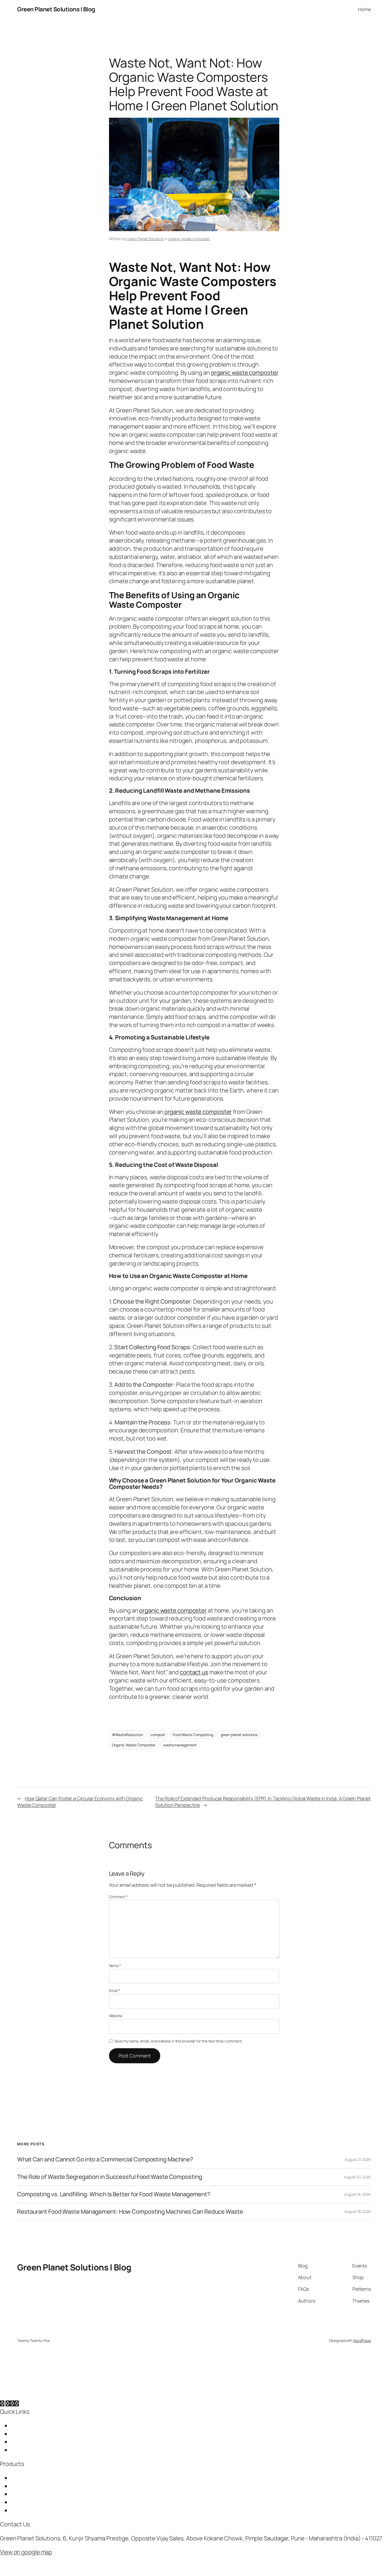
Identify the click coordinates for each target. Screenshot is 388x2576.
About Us (23, 2434)
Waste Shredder (32, 2494)
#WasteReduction (128, 1735)
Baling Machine (30, 2486)
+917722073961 (52, 2524)
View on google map (26, 2552)
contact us (194, 1672)
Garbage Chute (31, 2478)
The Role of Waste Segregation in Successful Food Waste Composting (110, 2177)
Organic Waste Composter (134, 1745)
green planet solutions (239, 1735)
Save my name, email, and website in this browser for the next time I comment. (178, 2041)
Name (115, 1966)
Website (116, 2016)
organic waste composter (189, 239)
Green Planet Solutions (145, 239)
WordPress (362, 2340)
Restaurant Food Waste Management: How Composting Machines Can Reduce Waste (130, 2212)
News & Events (30, 2450)
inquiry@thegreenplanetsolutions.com (124, 2524)
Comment (118, 1897)
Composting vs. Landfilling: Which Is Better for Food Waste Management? (114, 2194)
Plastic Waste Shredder (41, 2502)
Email (115, 1991)
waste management (180, 1745)
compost (158, 1735)
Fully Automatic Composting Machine (59, 2510)
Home (18, 2426)
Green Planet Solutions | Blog (56, 9)
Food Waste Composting (193, 1735)
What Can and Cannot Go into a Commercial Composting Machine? (105, 2159)
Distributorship (30, 2442)
